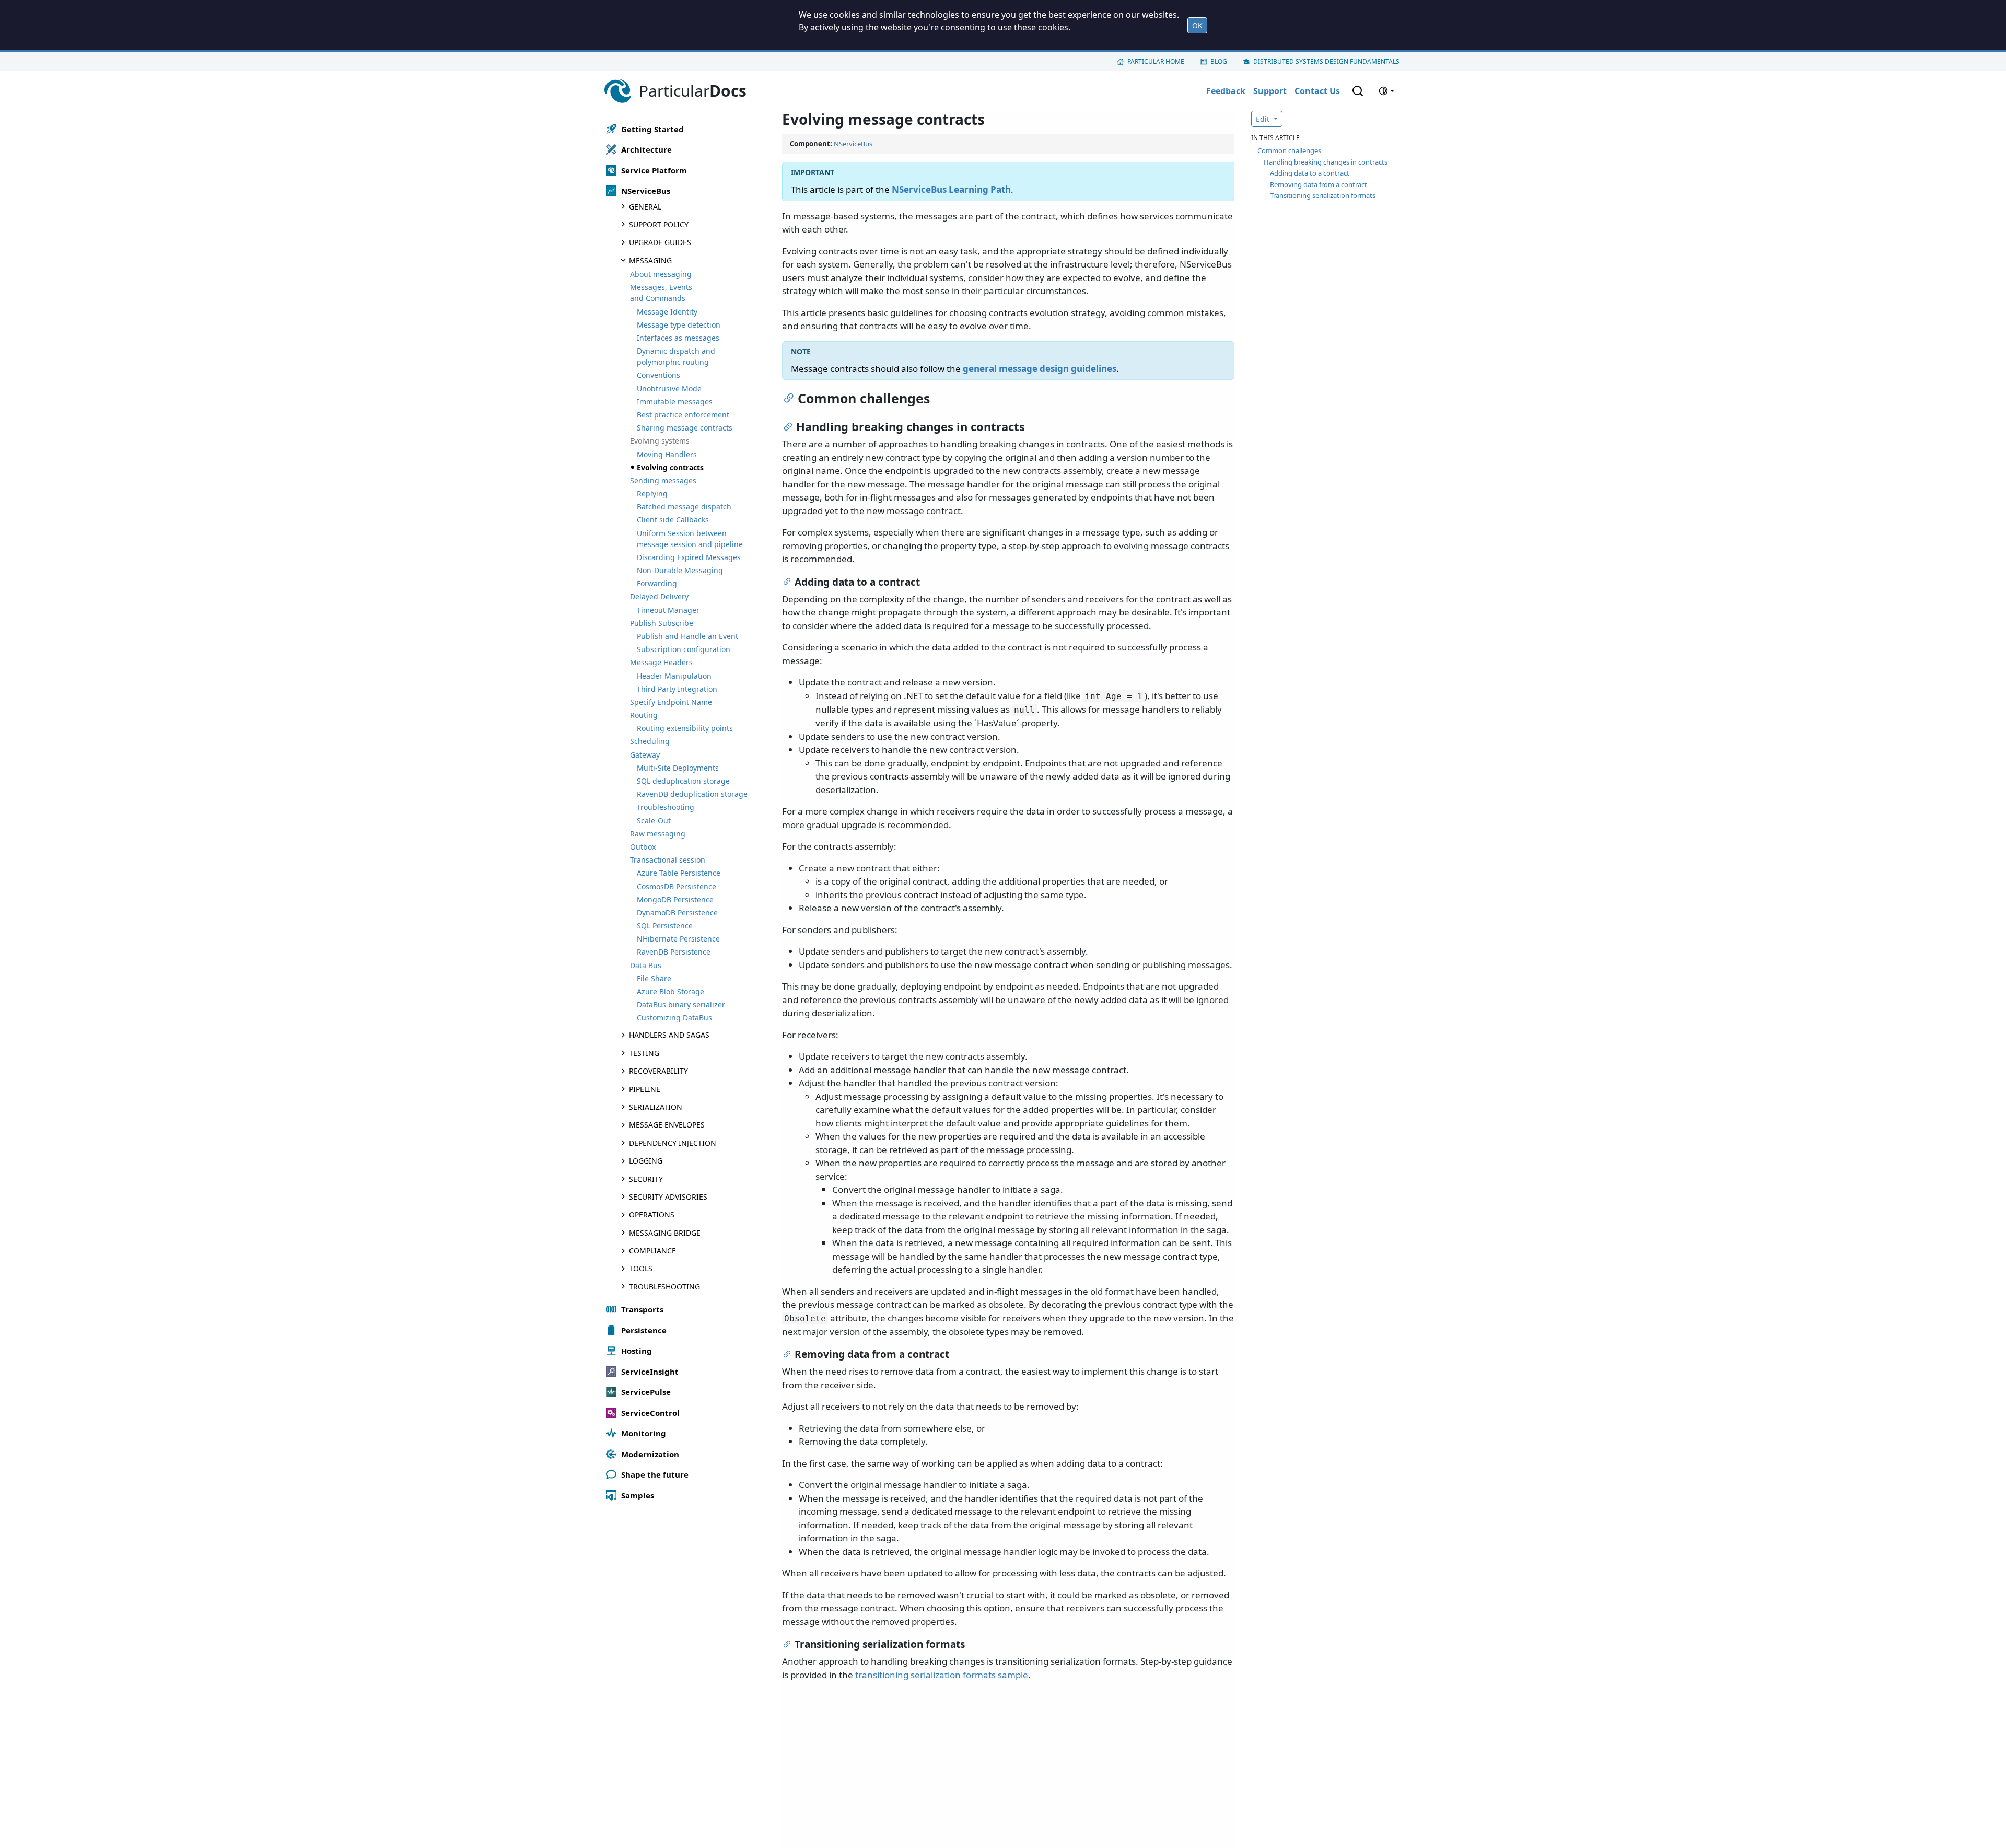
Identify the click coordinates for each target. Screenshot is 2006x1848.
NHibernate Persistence (678, 939)
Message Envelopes (667, 1125)
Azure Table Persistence (679, 873)
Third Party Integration (677, 689)
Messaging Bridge (665, 1233)
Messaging (650, 260)
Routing (644, 715)
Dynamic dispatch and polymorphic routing (676, 356)
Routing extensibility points (685, 728)
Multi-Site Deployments (678, 768)
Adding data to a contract (1310, 173)
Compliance (652, 1251)
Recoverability (658, 1071)
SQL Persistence (665, 926)
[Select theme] (1386, 91)
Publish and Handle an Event (687, 636)
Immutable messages (675, 402)
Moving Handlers (667, 454)
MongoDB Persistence (675, 899)
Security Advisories (668, 1197)
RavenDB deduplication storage (692, 794)
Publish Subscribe (662, 623)
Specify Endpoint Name (671, 702)
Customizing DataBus (674, 1018)
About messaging (661, 274)
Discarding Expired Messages (689, 557)
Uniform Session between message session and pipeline (690, 539)
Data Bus (646, 965)
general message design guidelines (1040, 369)
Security (646, 1179)
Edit (1264, 119)
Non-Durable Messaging (680, 570)
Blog (1219, 61)
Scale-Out (654, 821)
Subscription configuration (684, 649)
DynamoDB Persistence (677, 913)
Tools (641, 1268)
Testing (644, 1053)
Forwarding (657, 583)
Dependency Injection (673, 1143)
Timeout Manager (668, 610)
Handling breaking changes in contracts (1326, 162)
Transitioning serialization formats (1323, 195)
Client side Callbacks (673, 520)
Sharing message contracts (685, 428)
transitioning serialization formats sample (942, 1675)
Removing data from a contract (1319, 184)
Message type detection (679, 325)
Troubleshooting (666, 807)
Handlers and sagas (669, 1035)
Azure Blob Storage (670, 991)
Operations (652, 1214)
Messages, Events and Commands (661, 293)
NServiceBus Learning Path (951, 189)
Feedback (1226, 91)
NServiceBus (853, 144)
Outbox (643, 847)
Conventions (658, 375)
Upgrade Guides (660, 242)
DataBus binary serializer (681, 1004)
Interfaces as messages (678, 338)
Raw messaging (658, 834)
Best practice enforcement (683, 415)
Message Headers (661, 662)
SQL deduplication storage (683, 781)
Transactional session (668, 860)
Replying (652, 493)
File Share (654, 978)
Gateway (645, 755)
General (645, 207)
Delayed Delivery (659, 596)
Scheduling (650, 741)
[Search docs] (1358, 91)
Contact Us (1317, 91)
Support (1270, 91)
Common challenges (1289, 150)
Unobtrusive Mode (669, 388)
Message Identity (667, 312)
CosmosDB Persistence (677, 886)
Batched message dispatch (684, 507)
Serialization (656, 1107)
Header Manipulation (674, 676)
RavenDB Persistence (674, 952)
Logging (646, 1161)
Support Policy (659, 224)
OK (1197, 25)
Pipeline (645, 1089)
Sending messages (663, 480)
